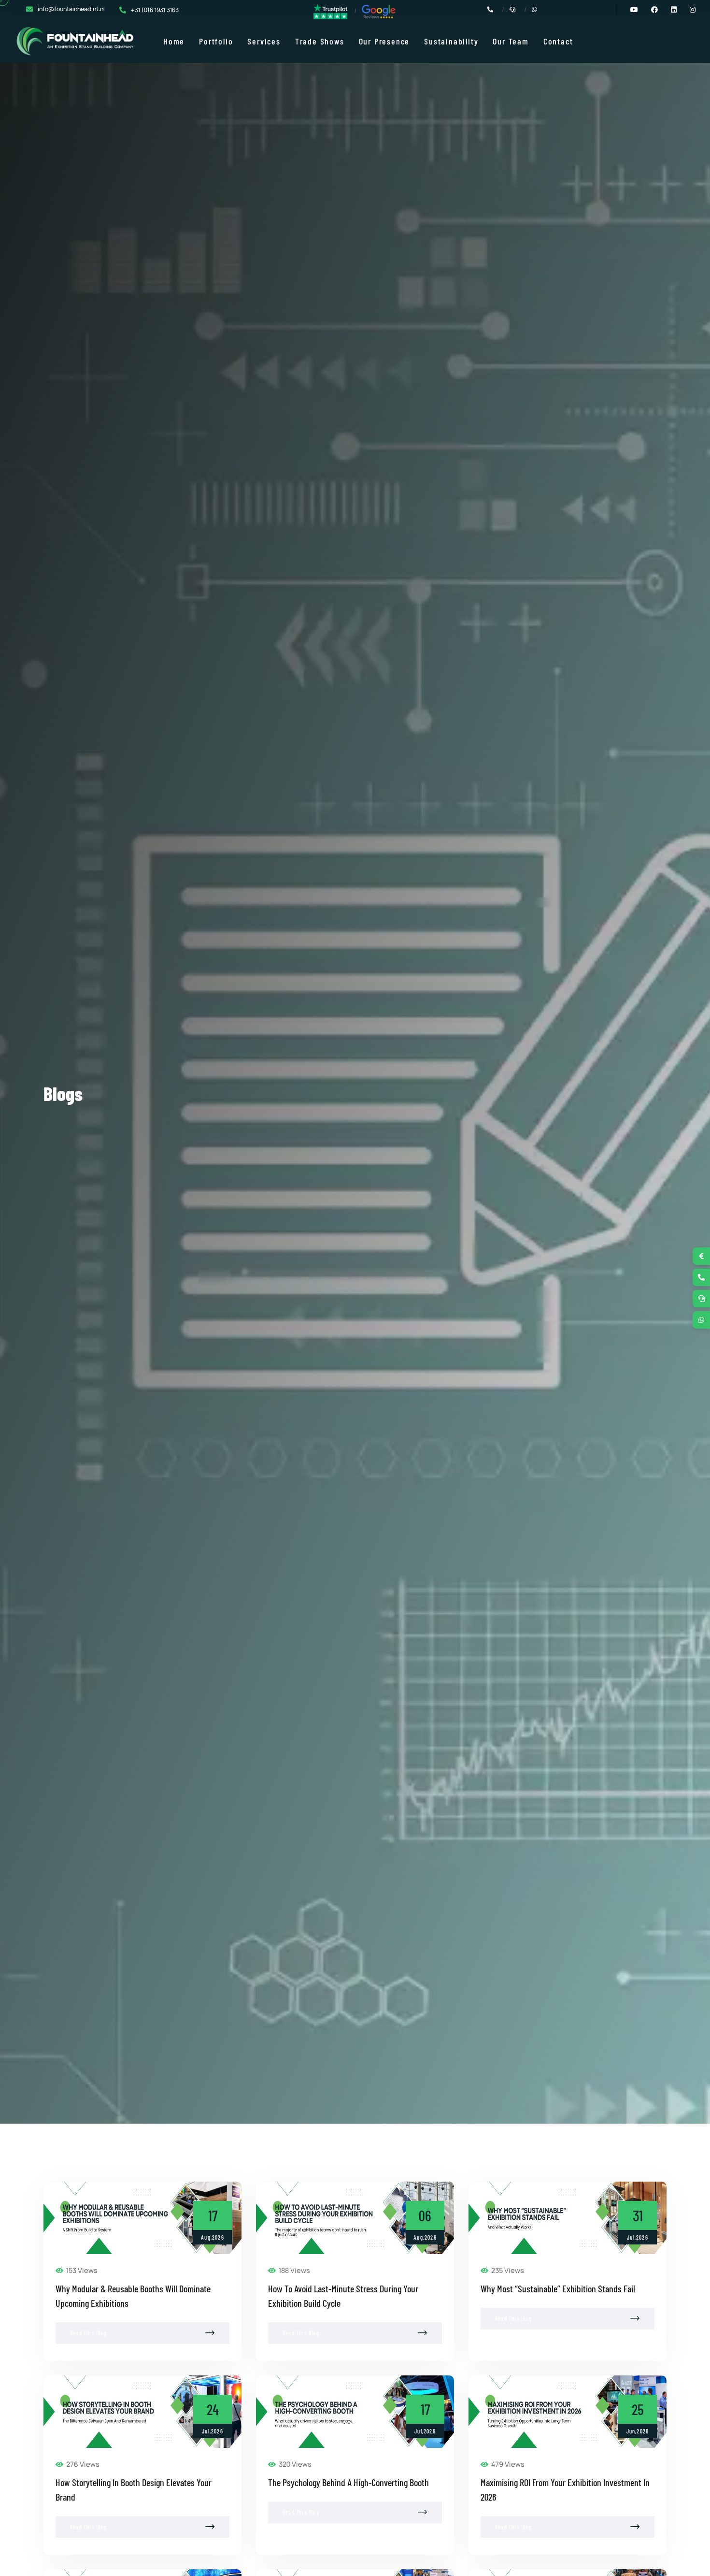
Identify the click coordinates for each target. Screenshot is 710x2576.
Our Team (511, 41)
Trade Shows (320, 41)
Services (264, 41)
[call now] (701, 1277)
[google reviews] (379, 11)
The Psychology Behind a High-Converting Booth (348, 2482)
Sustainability (451, 41)
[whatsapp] (701, 1320)
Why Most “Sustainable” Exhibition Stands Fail (558, 2288)
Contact (558, 41)
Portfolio (216, 41)
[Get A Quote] (701, 1256)
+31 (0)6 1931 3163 (155, 10)
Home (174, 41)
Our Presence (384, 41)
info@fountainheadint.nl (71, 9)
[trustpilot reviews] (330, 11)
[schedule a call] (701, 1299)
